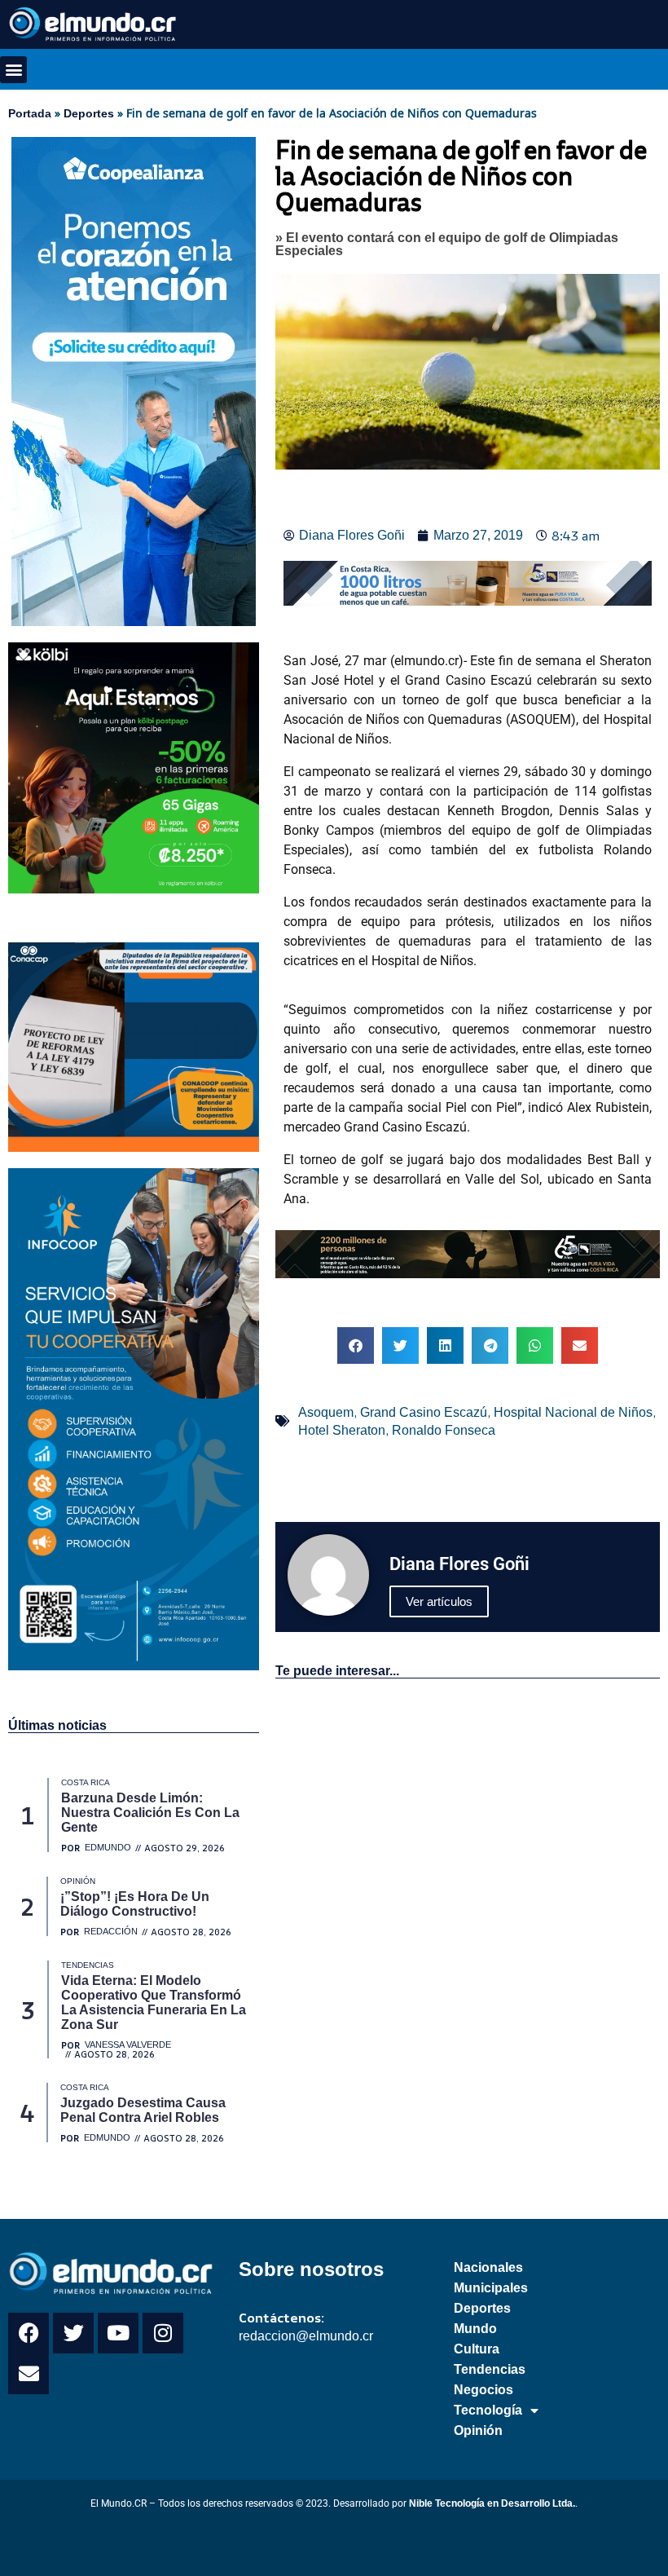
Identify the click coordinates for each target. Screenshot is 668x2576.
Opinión (478, 2430)
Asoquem (326, 1412)
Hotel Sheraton (342, 1430)
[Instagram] (163, 2333)
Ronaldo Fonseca (444, 1430)
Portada (30, 113)
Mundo (475, 2329)
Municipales (491, 2288)
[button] (13, 70)
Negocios (483, 2390)
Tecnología (488, 2410)
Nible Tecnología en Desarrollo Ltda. (492, 2503)
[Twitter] (73, 2333)
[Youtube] (118, 2333)
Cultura (477, 2349)
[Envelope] (29, 2374)
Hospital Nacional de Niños (573, 1412)
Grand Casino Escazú (424, 1412)
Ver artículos (439, 1601)
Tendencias (490, 2369)
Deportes (89, 113)
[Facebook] (29, 2333)
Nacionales (488, 2267)
